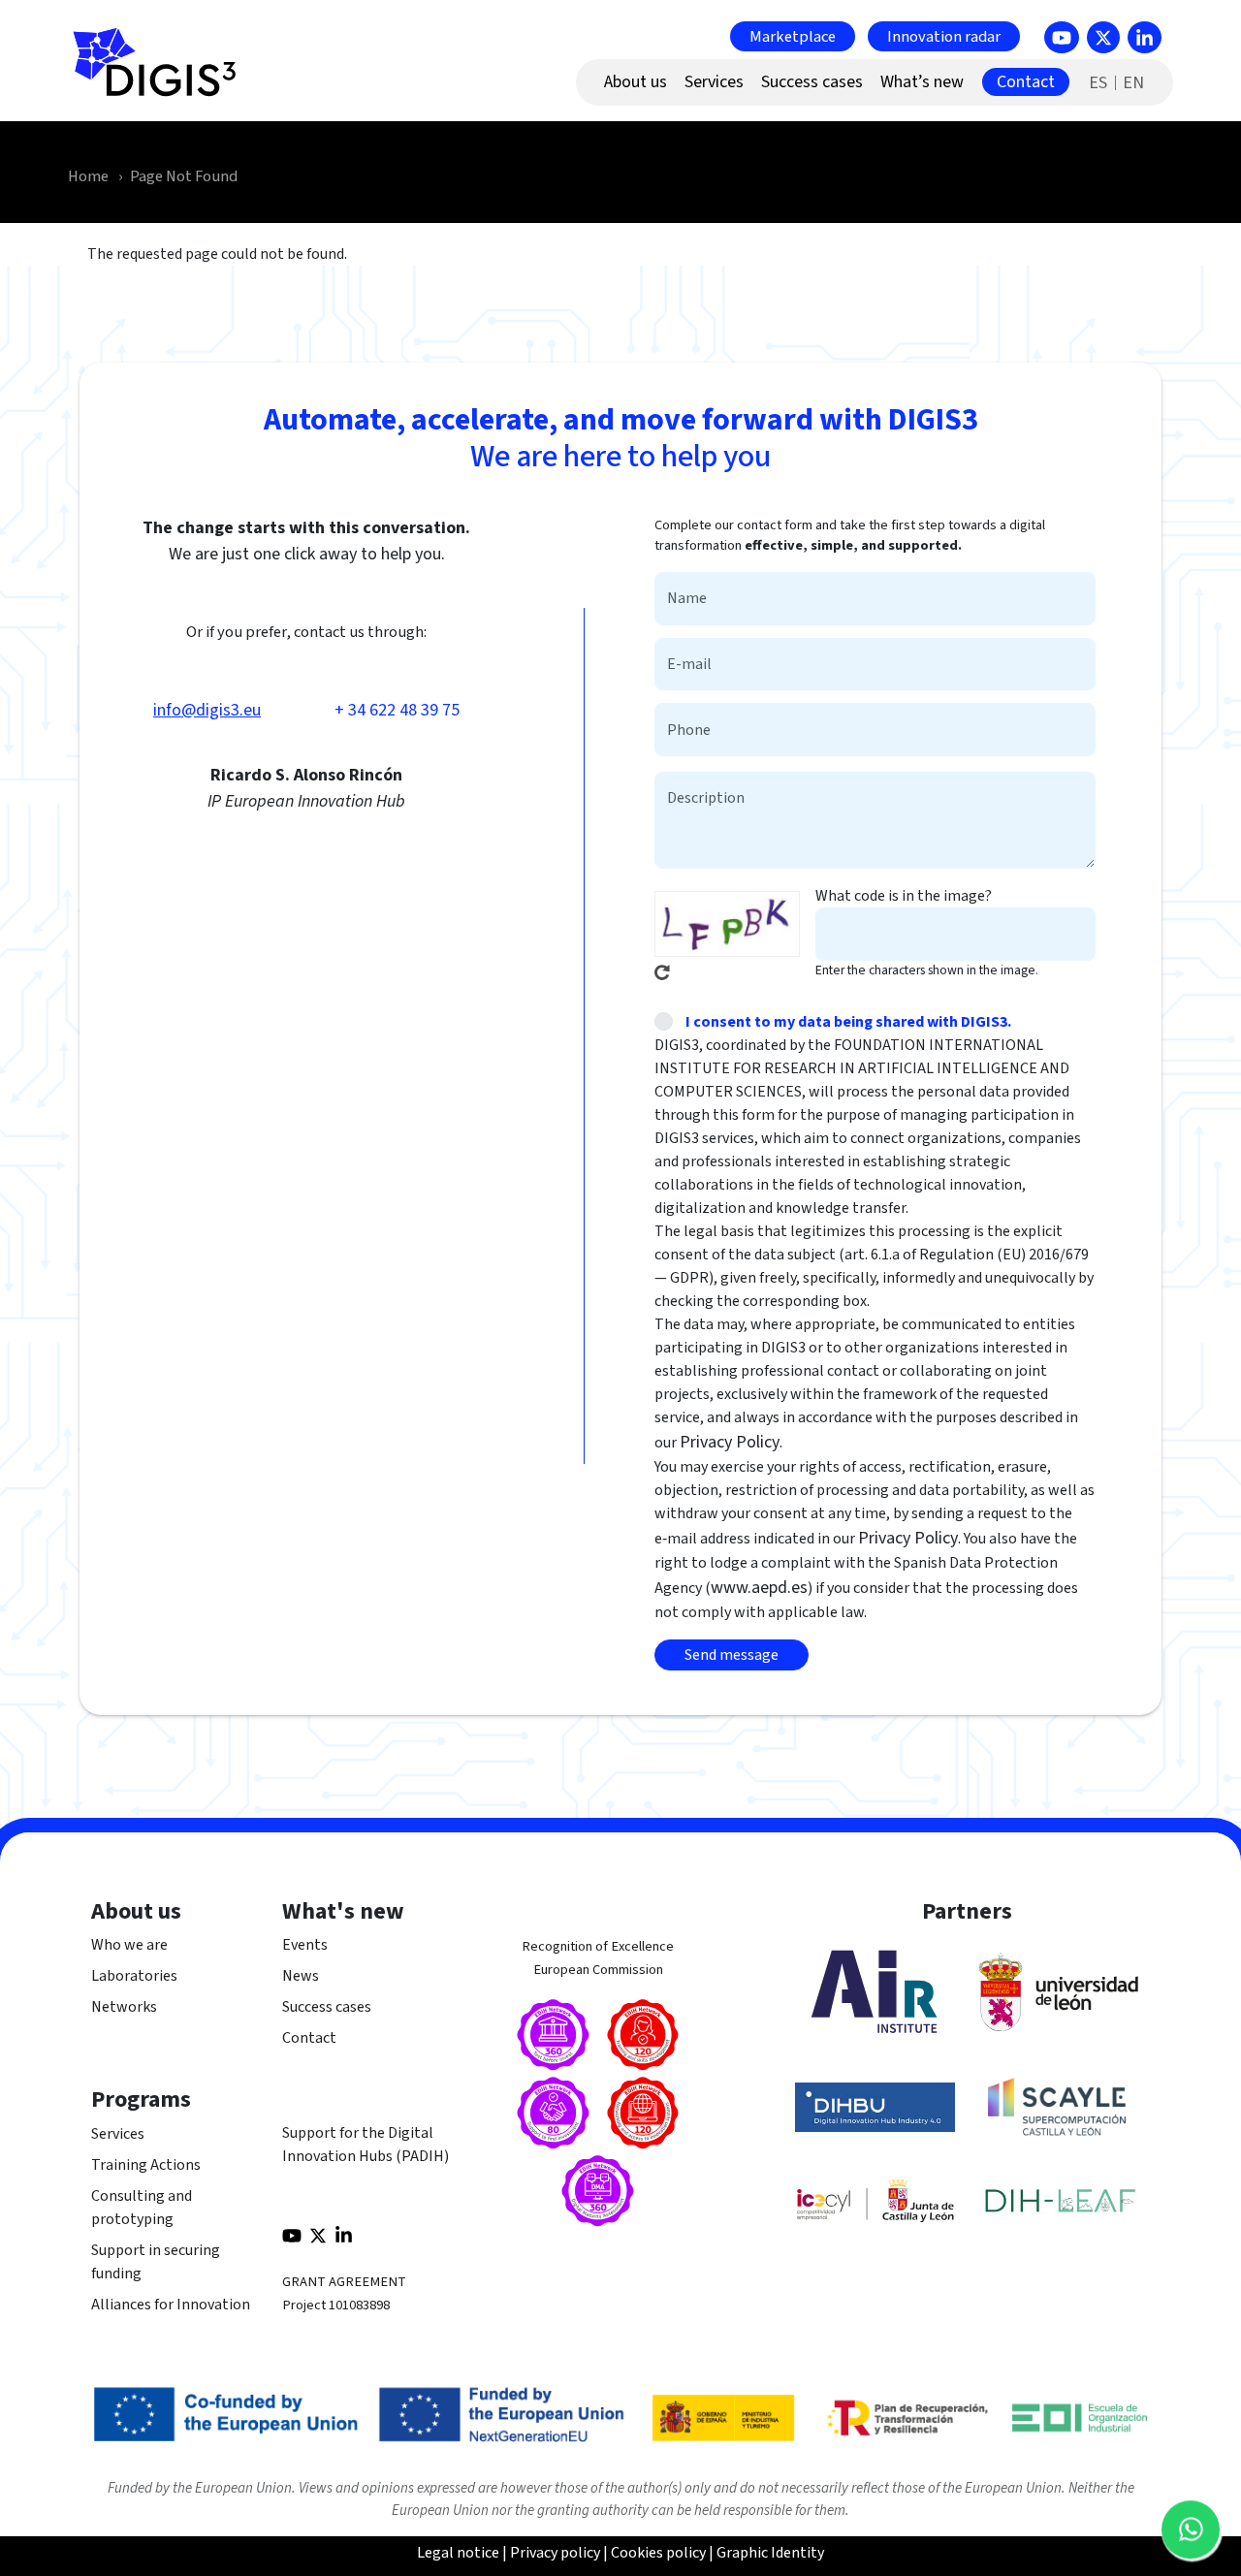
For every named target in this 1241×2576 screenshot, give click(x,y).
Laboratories (134, 1976)
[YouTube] (1062, 37)
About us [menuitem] (636, 82)
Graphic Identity (770, 2553)
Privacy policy (555, 2553)
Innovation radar (944, 36)
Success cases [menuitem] (812, 82)
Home (88, 176)
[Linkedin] (1145, 37)
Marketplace (793, 36)
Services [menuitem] (714, 82)
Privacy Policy (730, 1442)
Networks (124, 2007)
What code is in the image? (904, 896)
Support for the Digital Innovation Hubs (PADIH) (366, 2145)
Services (118, 2134)
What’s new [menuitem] (922, 82)
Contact (309, 2038)
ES (1098, 83)
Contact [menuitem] (1026, 82)
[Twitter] (1103, 37)
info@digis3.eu (207, 710)
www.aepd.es (759, 1588)
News (301, 1976)
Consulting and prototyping (142, 2208)
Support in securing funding (156, 2262)
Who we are (129, 1945)
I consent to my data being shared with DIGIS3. (848, 1022)
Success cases (327, 2007)
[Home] (163, 73)
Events (305, 1945)
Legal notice (458, 2553)
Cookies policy (658, 2553)
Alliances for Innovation (171, 2305)
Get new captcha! (662, 972)
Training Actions (146, 2165)
